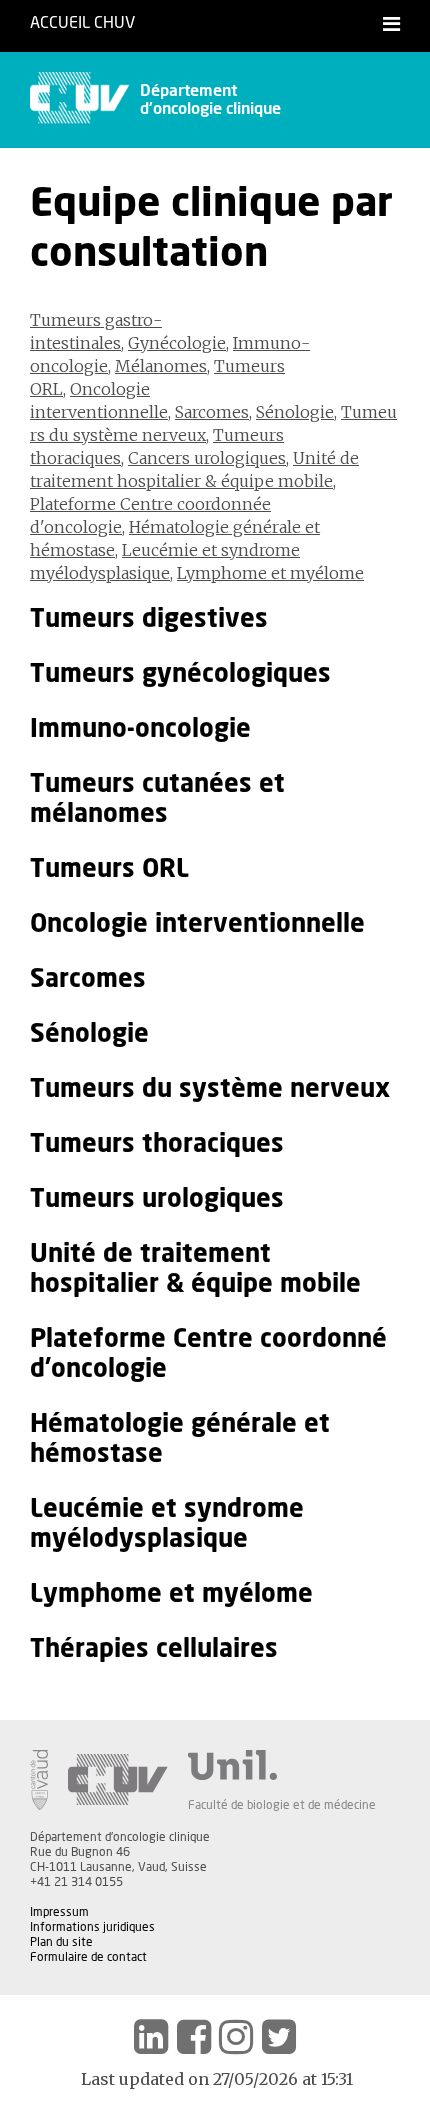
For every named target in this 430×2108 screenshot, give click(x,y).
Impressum (59, 1912)
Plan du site (61, 1942)
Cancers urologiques (207, 458)
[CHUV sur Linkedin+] (151, 2037)
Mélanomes (161, 366)
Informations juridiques (92, 1927)
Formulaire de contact (88, 1957)
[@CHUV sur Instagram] (236, 2037)
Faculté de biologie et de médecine (282, 1805)
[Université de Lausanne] (282, 1765)
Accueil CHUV (82, 23)
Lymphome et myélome (270, 573)
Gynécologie (177, 343)
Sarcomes (212, 412)
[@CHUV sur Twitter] (279, 2037)
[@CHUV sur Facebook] (194, 2037)
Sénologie (295, 412)
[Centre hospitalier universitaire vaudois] (118, 1780)
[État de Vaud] (39, 1780)
